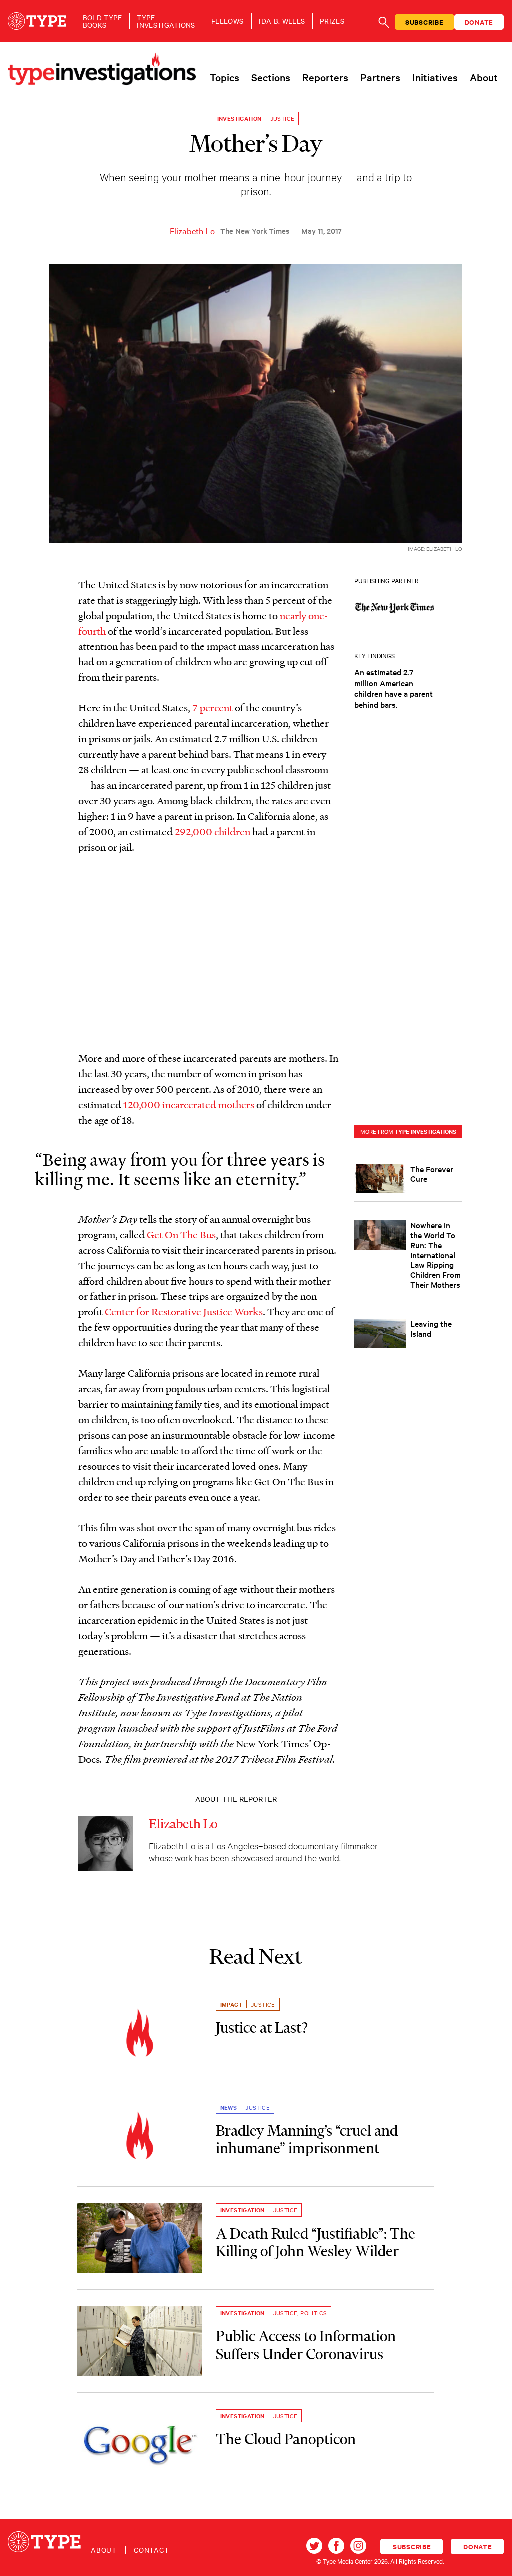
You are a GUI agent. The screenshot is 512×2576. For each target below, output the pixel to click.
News (229, 2107)
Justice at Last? (262, 2028)
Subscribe (425, 22)
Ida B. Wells (282, 21)
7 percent (214, 707)
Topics (225, 77)
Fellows (227, 21)
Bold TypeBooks (103, 21)
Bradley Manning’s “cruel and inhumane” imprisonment (307, 2140)
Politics (314, 2313)
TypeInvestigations (166, 21)
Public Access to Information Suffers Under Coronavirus (306, 2345)
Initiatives (435, 77)
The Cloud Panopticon (286, 2439)
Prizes (332, 21)
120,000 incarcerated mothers (189, 1104)
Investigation (240, 118)
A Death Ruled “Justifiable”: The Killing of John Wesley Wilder (316, 2243)
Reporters (325, 77)
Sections (271, 77)
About (484, 77)
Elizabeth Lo (192, 231)
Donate (479, 22)
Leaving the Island (431, 1328)
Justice (283, 118)
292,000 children (213, 831)
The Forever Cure (432, 1174)
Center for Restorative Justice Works (184, 1311)
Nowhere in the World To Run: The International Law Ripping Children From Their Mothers (436, 1254)
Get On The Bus (181, 1234)
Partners (380, 77)
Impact (231, 2004)
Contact (152, 2550)
